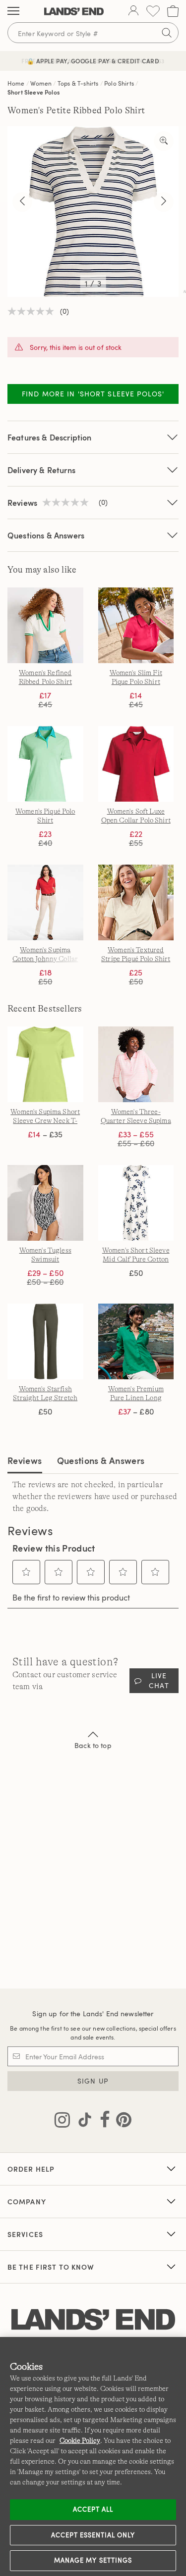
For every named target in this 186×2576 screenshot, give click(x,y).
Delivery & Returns (41, 470)
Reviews (25, 1460)
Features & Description (50, 437)
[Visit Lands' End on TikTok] (82, 2122)
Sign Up (93, 2081)
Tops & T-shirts (78, 83)
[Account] (133, 11)
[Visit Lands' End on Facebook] (102, 2122)
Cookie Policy (80, 2440)
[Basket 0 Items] (173, 11)
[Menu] (13, 11)
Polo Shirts (119, 83)
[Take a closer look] (164, 141)
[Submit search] (167, 33)
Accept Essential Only (93, 2535)
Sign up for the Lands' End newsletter (93, 2014)
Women (41, 83)
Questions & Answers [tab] (101, 1460)
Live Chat (159, 1680)
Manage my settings (93, 2560)
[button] (27, 1572)
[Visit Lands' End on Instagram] (62, 2122)
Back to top (93, 1745)
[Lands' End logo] (93, 2320)
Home (16, 83)
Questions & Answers (46, 535)
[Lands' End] (74, 11)
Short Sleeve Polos (33, 92)
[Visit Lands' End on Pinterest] (121, 2122)
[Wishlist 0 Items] (153, 11)
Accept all (93, 2509)
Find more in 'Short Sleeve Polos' (93, 394)
